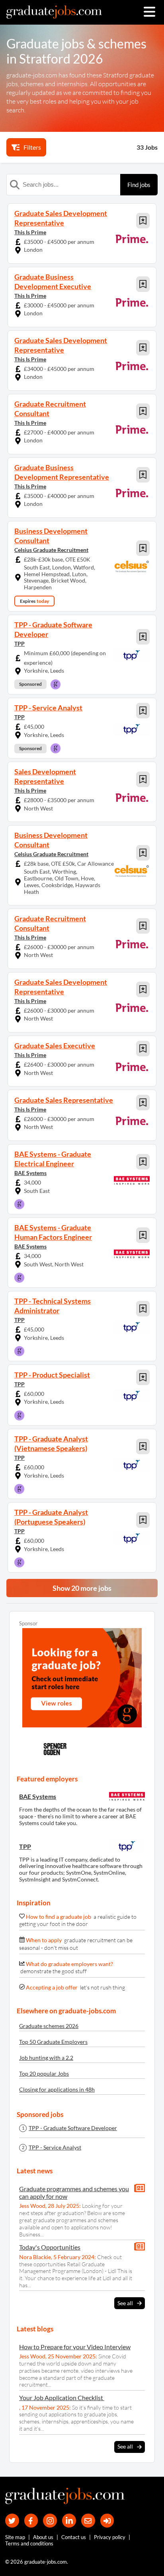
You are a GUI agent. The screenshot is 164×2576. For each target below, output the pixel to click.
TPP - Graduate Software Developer (73, 2128)
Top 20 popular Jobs (44, 2073)
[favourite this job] (143, 221)
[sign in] (107, 2521)
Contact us (74, 2537)
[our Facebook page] (31, 2521)
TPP (20, 644)
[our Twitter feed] (12, 2521)
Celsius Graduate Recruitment (51, 550)
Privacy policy (110, 2537)
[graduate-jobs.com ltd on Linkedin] (69, 2521)
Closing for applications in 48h (57, 2089)
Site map (15, 2537)
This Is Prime (30, 232)
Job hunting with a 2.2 (46, 2058)
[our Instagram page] (50, 2521)
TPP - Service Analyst (55, 2148)
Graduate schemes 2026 (49, 2026)
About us (43, 2537)
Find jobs (139, 185)
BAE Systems (30, 1173)
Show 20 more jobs (82, 1588)
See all (125, 2303)
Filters (32, 147)
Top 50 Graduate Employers (53, 2042)
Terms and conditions (29, 2543)
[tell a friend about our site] (88, 2521)
